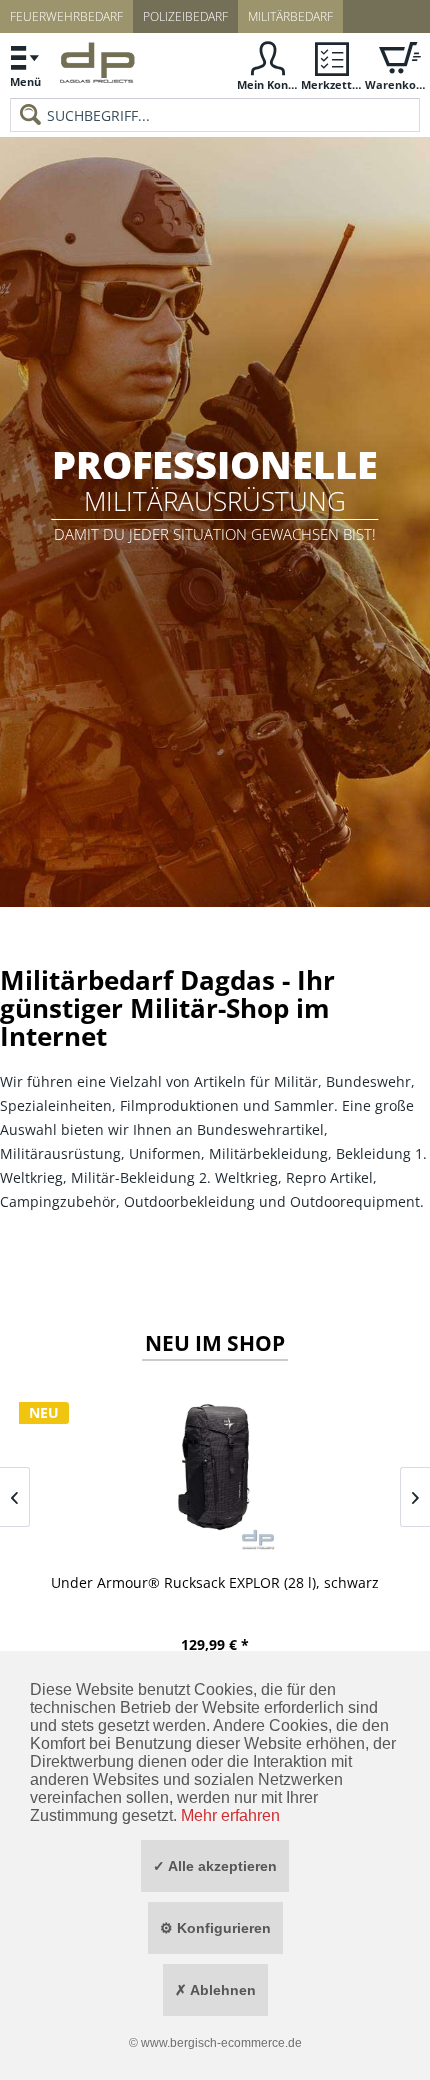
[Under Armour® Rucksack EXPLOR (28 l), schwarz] (215, 1467)
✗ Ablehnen (215, 1990)
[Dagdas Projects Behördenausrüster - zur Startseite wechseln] (97, 68)
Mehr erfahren (230, 1815)
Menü (25, 81)
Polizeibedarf (185, 16)
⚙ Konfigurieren (215, 1928)
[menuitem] (25, 65)
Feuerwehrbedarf (66, 16)
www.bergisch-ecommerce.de (221, 2043)
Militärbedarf (290, 16)
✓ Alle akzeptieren (215, 1866)
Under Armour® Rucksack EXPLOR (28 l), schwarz (215, 1582)
